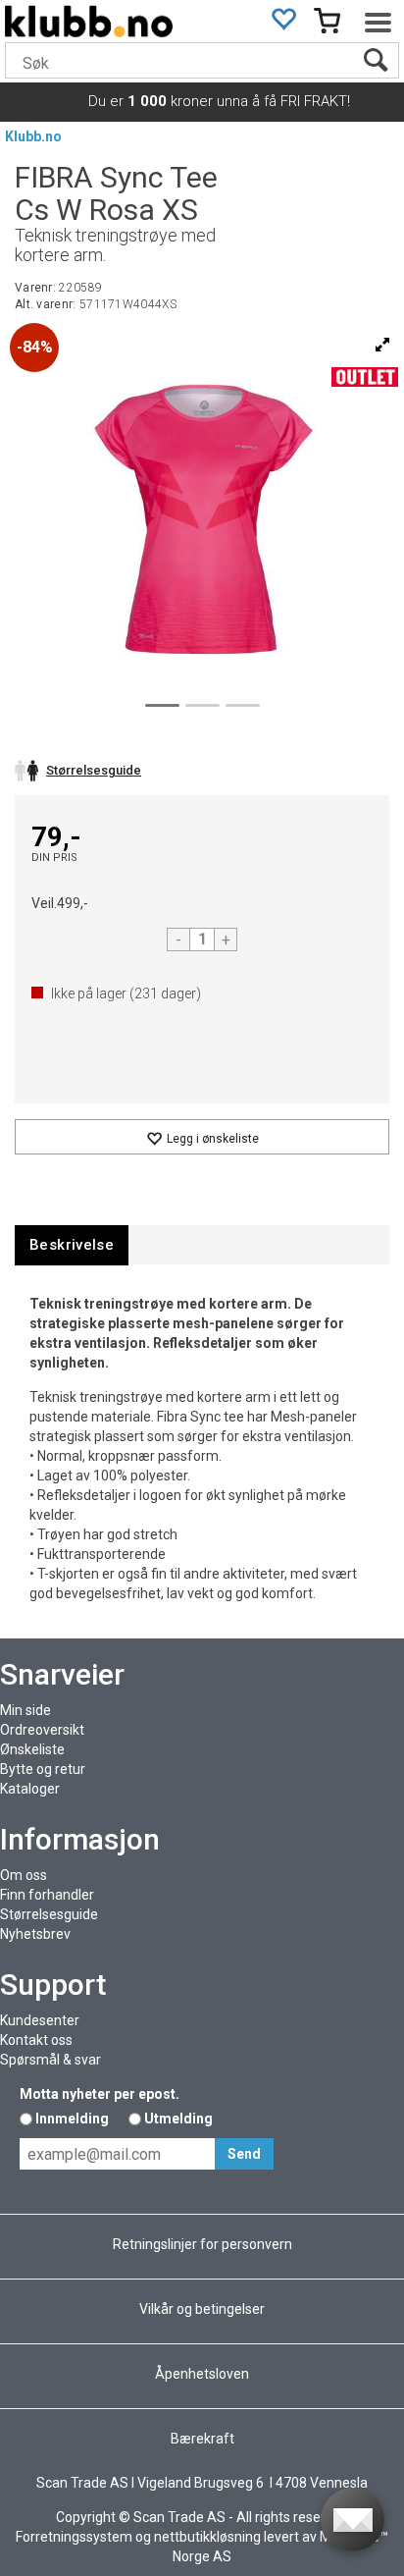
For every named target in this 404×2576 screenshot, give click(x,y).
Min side (25, 1710)
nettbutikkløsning (207, 2537)
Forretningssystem (74, 2537)
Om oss (24, 1875)
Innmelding (72, 2119)
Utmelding (178, 2119)
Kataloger (30, 1789)
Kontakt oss (36, 2040)
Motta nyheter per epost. (100, 2094)
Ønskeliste (32, 1749)
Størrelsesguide (49, 1914)
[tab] (72, 1245)
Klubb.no (33, 136)
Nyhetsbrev (35, 1934)
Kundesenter (40, 2020)
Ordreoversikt (42, 1730)
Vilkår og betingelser (202, 2309)
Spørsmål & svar (50, 2060)
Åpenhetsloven (202, 2374)
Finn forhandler (47, 1895)
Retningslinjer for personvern (202, 2244)
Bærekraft (202, 2439)
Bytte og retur (43, 1769)
